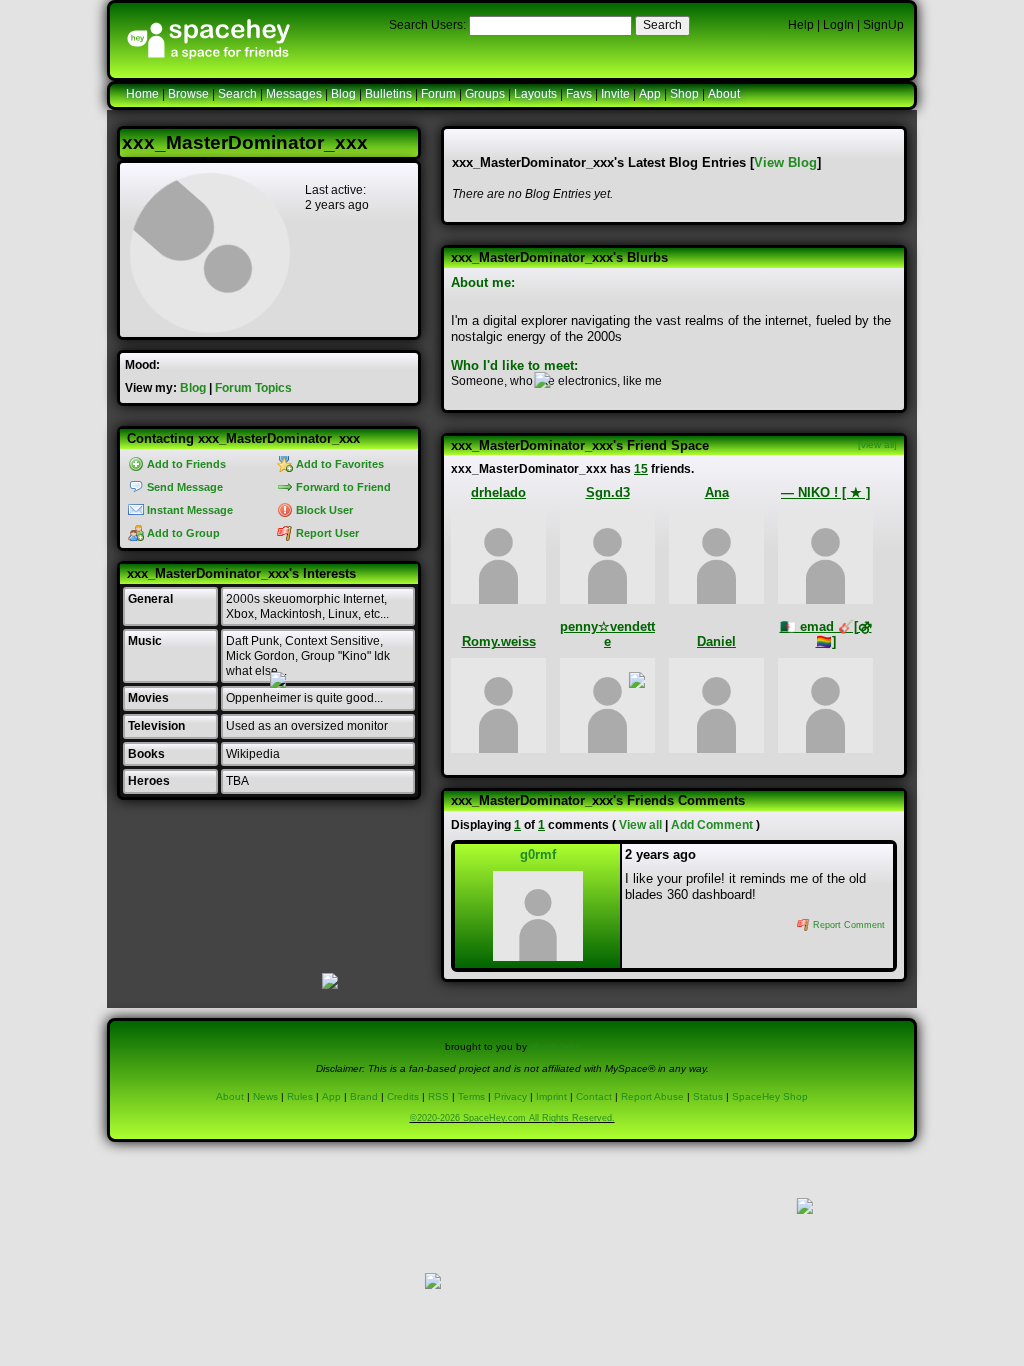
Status (708, 1096)
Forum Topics (253, 388)
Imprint (551, 1096)
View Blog (785, 162)
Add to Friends (185, 464)
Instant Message (188, 510)
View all (640, 825)
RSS (438, 1096)
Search (662, 25)
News (265, 1096)
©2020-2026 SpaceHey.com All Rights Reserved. (512, 1118)
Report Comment (847, 925)
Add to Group (182, 533)
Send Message (183, 487)
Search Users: (427, 25)
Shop (684, 94)
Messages (294, 94)
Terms (471, 1096)
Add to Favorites (338, 464)
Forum (438, 94)
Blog (343, 94)
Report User (326, 533)
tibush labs (555, 1046)
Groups (485, 94)
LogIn (838, 25)
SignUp (883, 25)
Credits (403, 1096)
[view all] (877, 444)
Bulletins (388, 94)
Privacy (510, 1096)
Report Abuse (652, 1096)
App (650, 94)
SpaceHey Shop (770, 1096)
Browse (188, 94)
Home (142, 94)
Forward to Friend (342, 487)
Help (801, 25)
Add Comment (712, 825)
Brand (364, 1096)
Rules (300, 1096)
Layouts (535, 94)
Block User (323, 510)
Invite (615, 94)
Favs (579, 94)
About (724, 94)
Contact (594, 1096)
